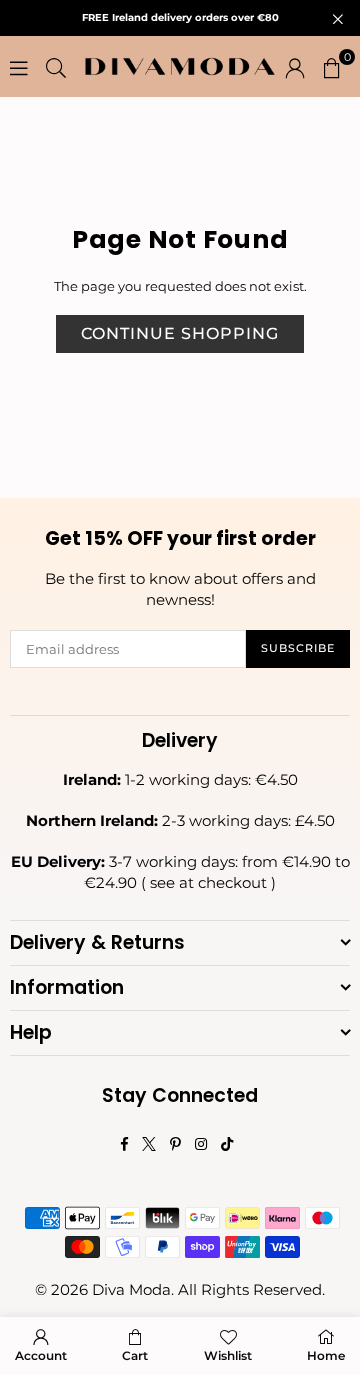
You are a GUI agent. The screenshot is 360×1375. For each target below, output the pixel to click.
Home (326, 1355)
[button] (332, 67)
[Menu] (19, 67)
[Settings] (295, 67)
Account (41, 1355)
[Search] (56, 67)
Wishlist (228, 1355)
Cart (135, 1355)
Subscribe (298, 648)
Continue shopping (180, 333)
